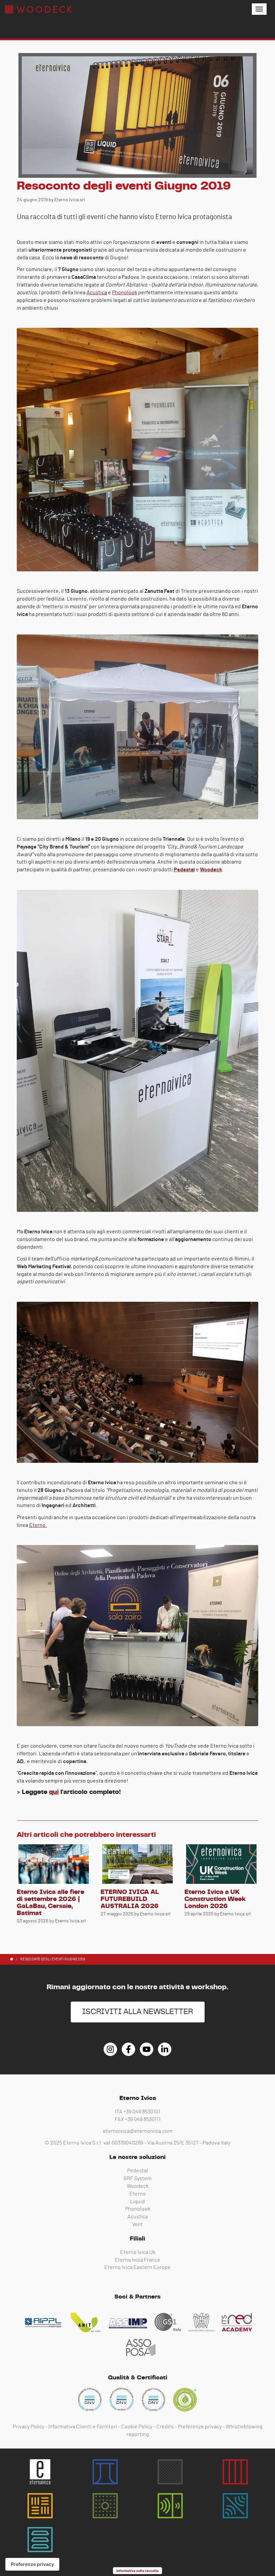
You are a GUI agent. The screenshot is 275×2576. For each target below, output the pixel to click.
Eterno (138, 2194)
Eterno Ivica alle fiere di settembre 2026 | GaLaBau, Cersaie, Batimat (50, 1903)
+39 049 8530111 (143, 2119)
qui (54, 1792)
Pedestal (137, 2171)
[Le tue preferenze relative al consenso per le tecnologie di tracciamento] (32, 2564)
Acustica (97, 293)
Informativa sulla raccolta (137, 2571)
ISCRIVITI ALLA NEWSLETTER (138, 2012)
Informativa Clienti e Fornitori (83, 2427)
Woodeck (138, 2186)
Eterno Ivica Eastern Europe (137, 2267)
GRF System (137, 2178)
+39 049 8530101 (142, 2112)
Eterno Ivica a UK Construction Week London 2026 (215, 1899)
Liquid (137, 2202)
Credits (165, 2427)
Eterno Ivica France (137, 2260)
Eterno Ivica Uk (138, 2252)
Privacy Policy (29, 2427)
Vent (137, 2224)
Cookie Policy (137, 2427)
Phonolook (125, 293)
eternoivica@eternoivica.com (138, 2131)
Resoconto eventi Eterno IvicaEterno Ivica (39, 9)
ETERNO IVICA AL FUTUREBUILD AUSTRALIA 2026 (130, 1899)
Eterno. (38, 1525)
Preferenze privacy (200, 2427)
